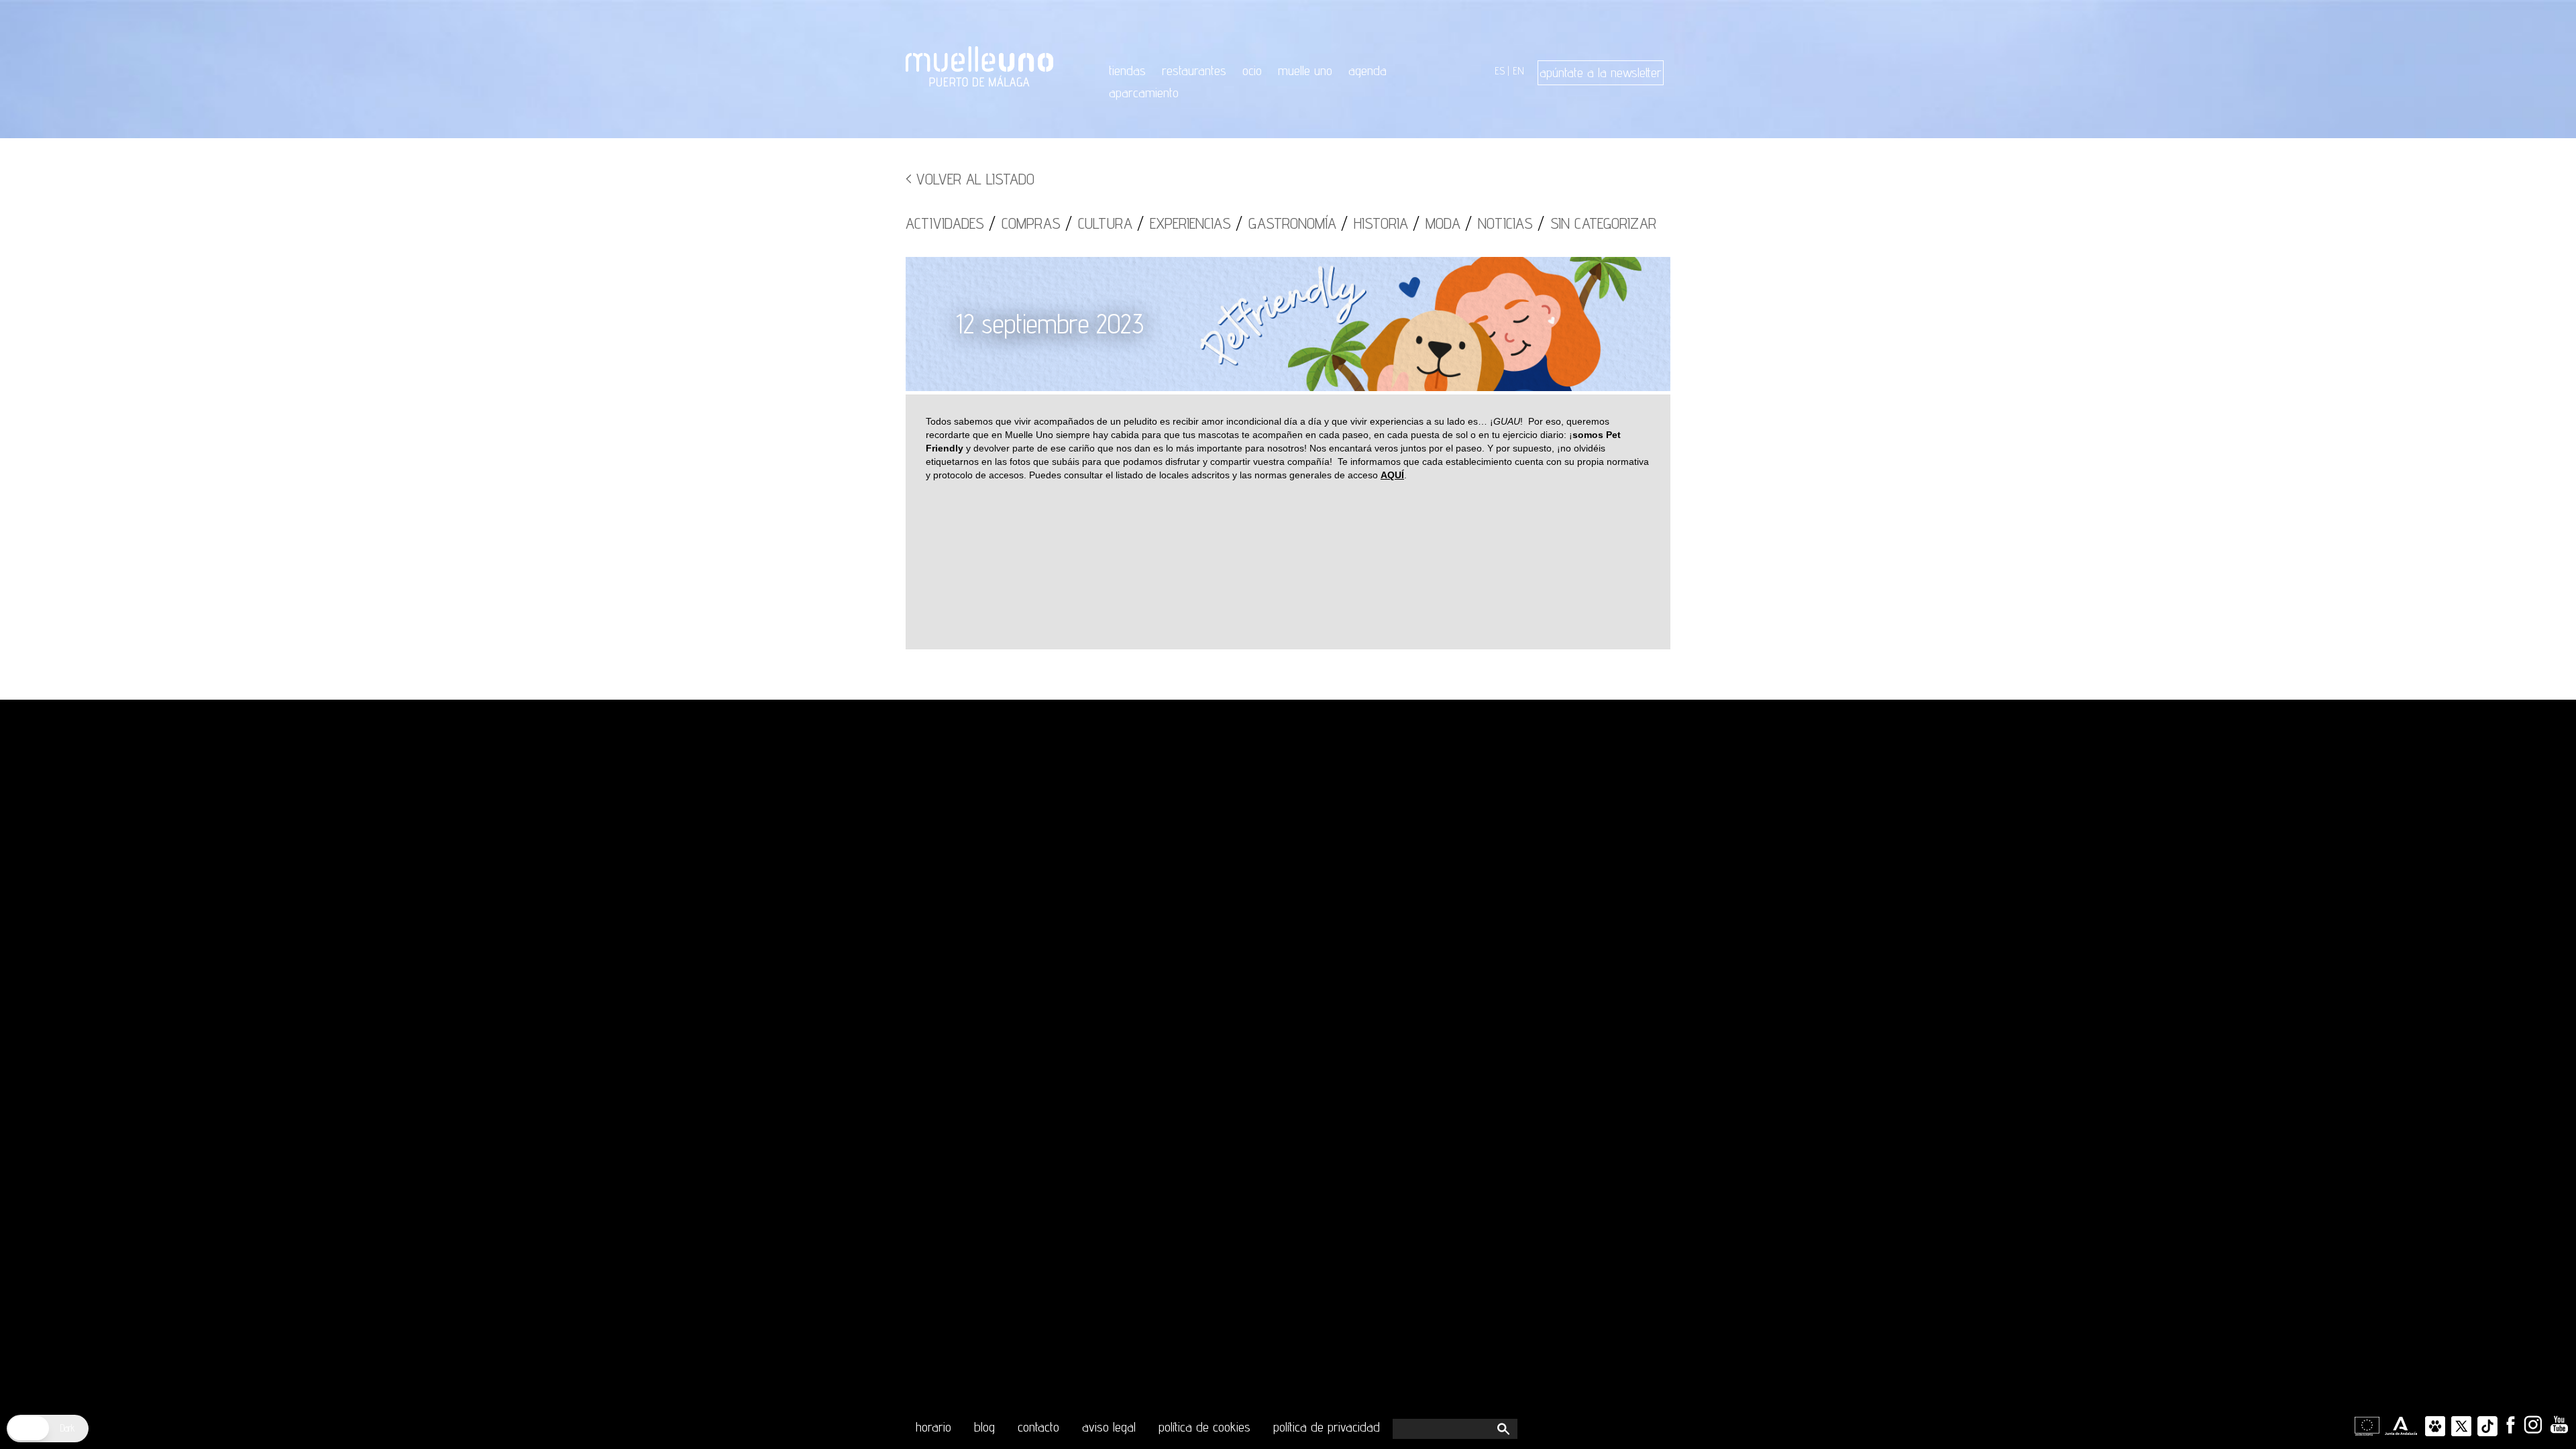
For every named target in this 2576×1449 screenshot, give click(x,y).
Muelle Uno (1305, 70)
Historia (1381, 223)
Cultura (1105, 223)
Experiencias (1190, 223)
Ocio (1252, 70)
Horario (933, 1427)
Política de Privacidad (1327, 1427)
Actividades (945, 223)
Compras (1031, 223)
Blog (984, 1427)
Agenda (1367, 70)
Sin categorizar (1603, 223)
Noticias (1505, 223)
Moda (1443, 223)
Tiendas (1127, 70)
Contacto (1038, 1427)
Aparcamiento (1144, 93)
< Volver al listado (970, 179)
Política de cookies (1204, 1427)
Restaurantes (1194, 70)
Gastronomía (1292, 223)
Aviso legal (1109, 1427)
